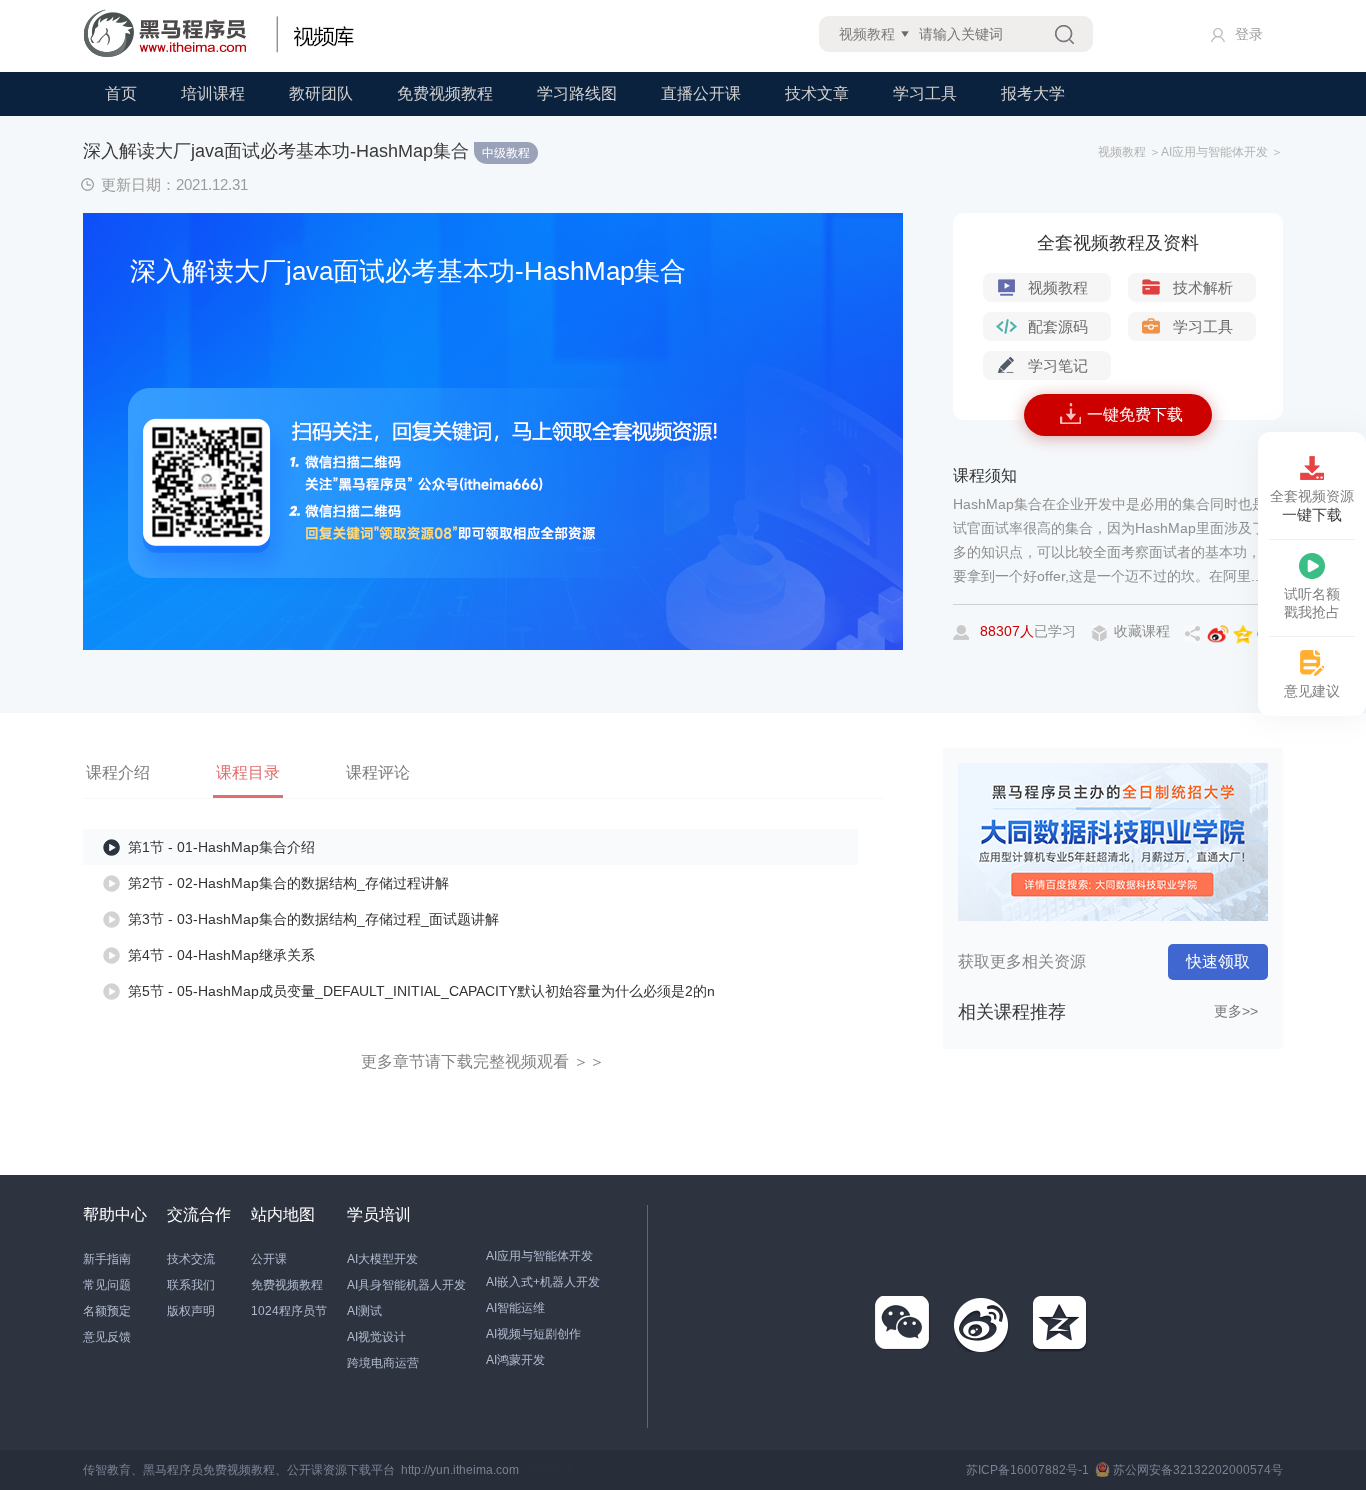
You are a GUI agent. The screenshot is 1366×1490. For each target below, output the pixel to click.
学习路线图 (577, 93)
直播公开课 (701, 93)
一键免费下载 (1135, 414)
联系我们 (191, 1285)
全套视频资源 (1312, 505)
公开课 (269, 1259)
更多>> (1236, 1011)
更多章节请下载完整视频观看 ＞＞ (483, 1061)
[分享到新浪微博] (982, 1324)
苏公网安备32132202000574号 (1198, 1470)
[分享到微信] (903, 1324)
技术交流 (191, 1259)
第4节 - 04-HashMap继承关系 (221, 955)
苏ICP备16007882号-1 (1027, 1470)
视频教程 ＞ (1129, 152)
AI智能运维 (515, 1308)
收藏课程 (1142, 631)
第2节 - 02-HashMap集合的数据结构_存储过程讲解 (288, 883)
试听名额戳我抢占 (1312, 603)
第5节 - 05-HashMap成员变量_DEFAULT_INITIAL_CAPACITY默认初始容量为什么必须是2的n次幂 (421, 998)
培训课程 (213, 93)
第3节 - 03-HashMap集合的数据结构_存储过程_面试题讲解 (313, 919)
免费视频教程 (445, 93)
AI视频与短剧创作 (533, 1334)
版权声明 (191, 1311)
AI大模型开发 (382, 1259)
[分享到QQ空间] (1061, 1324)
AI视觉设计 (376, 1337)
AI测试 (364, 1311)
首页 (121, 93)
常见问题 (107, 1285)
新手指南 (107, 1259)
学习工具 (925, 93)
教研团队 (321, 93)
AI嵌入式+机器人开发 (543, 1282)
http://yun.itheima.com (460, 1470)
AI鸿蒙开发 (515, 1360)
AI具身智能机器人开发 (406, 1285)
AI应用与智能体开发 (539, 1256)
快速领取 (1218, 961)
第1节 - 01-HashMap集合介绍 (221, 847)
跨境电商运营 (383, 1363)
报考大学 (1033, 93)
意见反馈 (107, 1337)
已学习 (1028, 631)
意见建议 (1312, 691)
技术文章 (817, 93)
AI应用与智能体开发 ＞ (1222, 152)
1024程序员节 (289, 1311)
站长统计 (549, 1470)
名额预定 (107, 1311)
